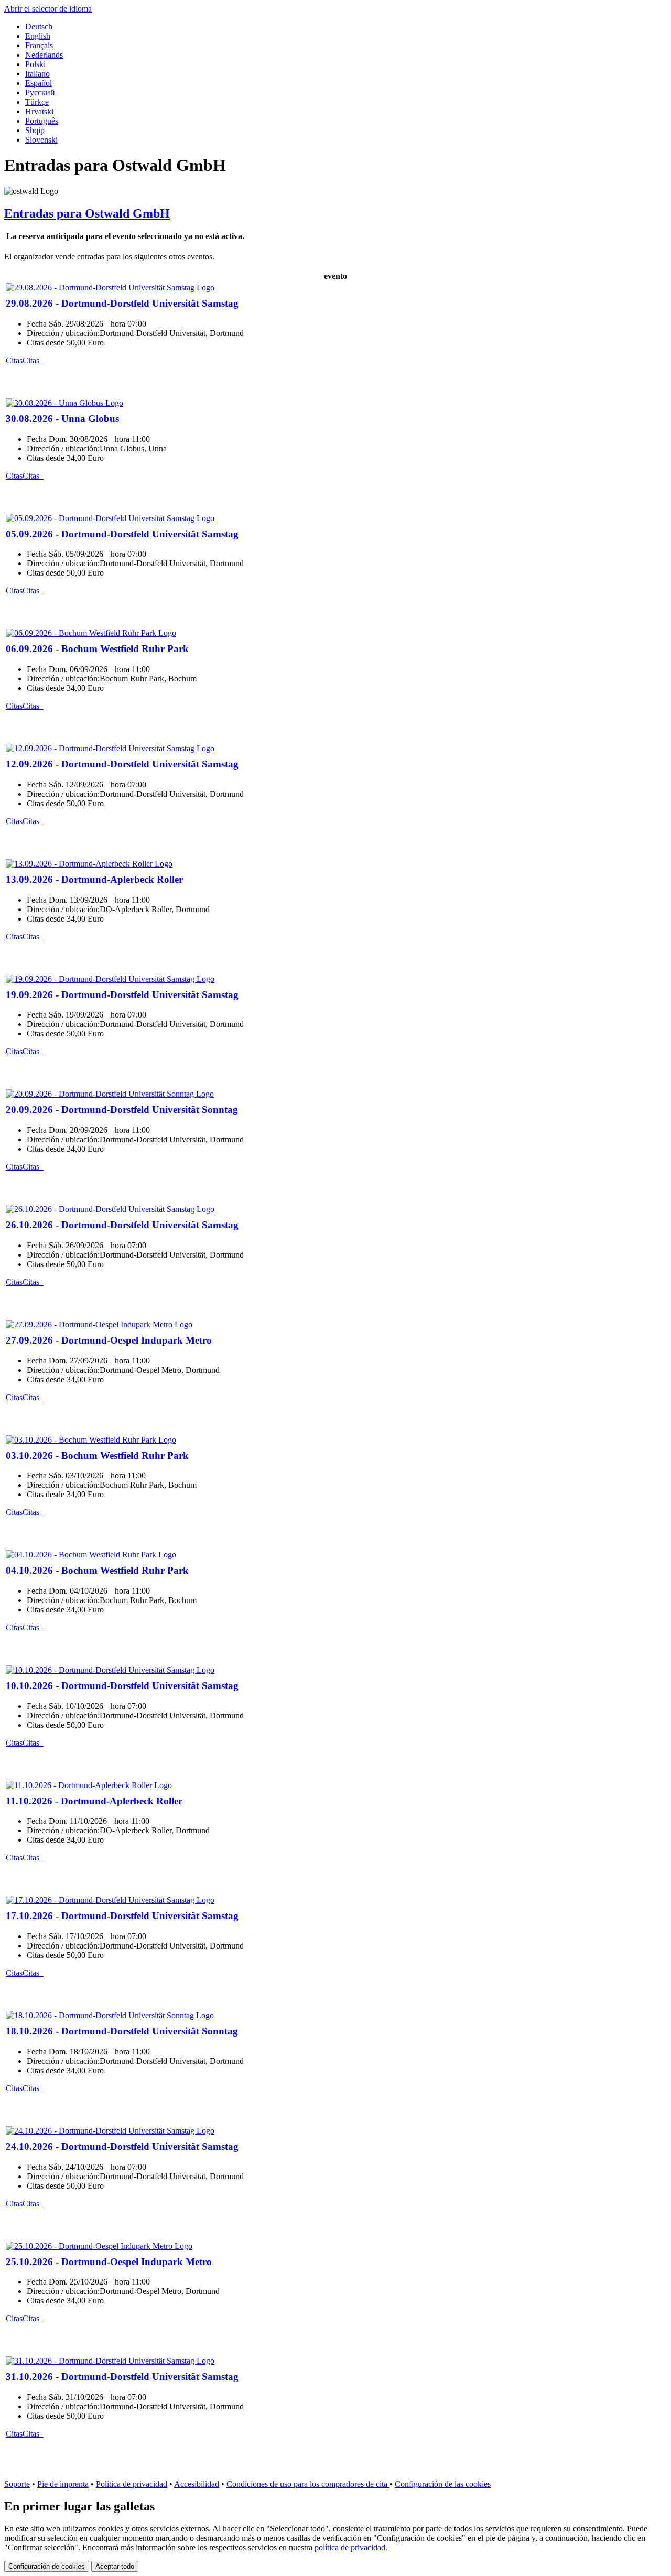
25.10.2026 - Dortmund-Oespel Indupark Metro (109, 2262)
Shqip (35, 130)
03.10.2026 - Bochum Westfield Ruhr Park (97, 1455)
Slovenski (41, 140)
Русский (40, 93)
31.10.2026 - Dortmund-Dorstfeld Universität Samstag (122, 2377)
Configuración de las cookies (443, 2484)
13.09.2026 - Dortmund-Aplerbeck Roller (94, 879)
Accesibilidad (197, 2484)
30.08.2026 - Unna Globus (62, 419)
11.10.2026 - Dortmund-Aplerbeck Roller (94, 1801)
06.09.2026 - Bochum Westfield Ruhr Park (97, 649)
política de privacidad (350, 2547)
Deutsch (39, 26)
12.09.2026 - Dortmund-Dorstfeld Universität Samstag (122, 764)
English (38, 36)
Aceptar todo (115, 2566)
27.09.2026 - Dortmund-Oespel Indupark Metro (109, 1340)
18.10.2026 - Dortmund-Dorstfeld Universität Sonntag (122, 2031)
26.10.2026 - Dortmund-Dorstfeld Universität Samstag (122, 1225)
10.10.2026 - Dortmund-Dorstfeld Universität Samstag (122, 1686)
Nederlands (44, 55)
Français (39, 45)
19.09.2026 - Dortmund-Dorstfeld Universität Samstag (122, 995)
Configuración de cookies (47, 2566)
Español (39, 83)
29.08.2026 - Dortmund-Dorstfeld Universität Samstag (122, 303)
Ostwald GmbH (87, 213)
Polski (35, 64)
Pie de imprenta (63, 2484)
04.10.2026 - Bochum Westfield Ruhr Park (97, 1570)
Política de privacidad (132, 2484)
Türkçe (37, 102)
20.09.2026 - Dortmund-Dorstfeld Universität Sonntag (122, 1110)
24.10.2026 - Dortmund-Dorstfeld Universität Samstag (122, 2146)
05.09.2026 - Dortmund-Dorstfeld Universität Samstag (122, 534)
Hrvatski (39, 111)
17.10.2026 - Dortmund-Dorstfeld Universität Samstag (122, 1916)
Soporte (17, 2484)
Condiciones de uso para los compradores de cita (308, 2484)
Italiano (37, 74)
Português (42, 121)
